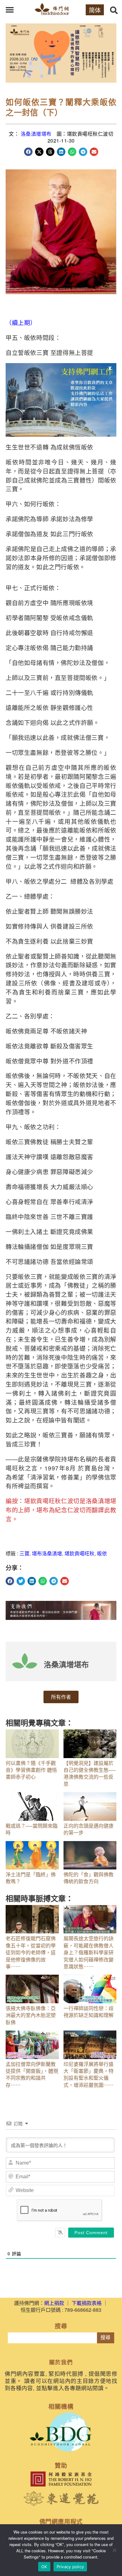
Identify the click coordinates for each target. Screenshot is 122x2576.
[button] (10, 10)
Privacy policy (70, 2567)
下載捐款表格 (87, 2303)
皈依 (102, 1553)
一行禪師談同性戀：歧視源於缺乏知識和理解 (89, 2012)
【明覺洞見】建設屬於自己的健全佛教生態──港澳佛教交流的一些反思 (89, 1773)
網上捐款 (54, 2303)
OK (44, 2567)
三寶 (24, 1553)
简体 (95, 10)
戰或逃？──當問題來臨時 (32, 1829)
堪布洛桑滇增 (47, 1553)
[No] (114, 2550)
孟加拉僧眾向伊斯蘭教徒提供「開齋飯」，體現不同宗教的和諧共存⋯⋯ (32, 2074)
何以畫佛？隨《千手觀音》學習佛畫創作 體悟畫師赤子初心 (31, 1770)
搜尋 (105, 2338)
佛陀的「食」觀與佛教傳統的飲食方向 (89, 1878)
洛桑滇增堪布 (36, 134)
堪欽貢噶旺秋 (79, 1553)
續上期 (21, 322)
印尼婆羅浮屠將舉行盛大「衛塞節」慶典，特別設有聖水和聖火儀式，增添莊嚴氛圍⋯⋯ (89, 2074)
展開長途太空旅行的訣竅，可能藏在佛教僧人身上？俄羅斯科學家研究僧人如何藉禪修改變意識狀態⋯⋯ (89, 1952)
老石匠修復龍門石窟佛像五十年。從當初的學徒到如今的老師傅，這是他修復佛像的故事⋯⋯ (31, 1952)
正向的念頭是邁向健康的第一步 (89, 1829)
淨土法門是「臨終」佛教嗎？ (31, 1878)
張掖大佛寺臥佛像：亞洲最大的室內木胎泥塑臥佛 (31, 2015)
